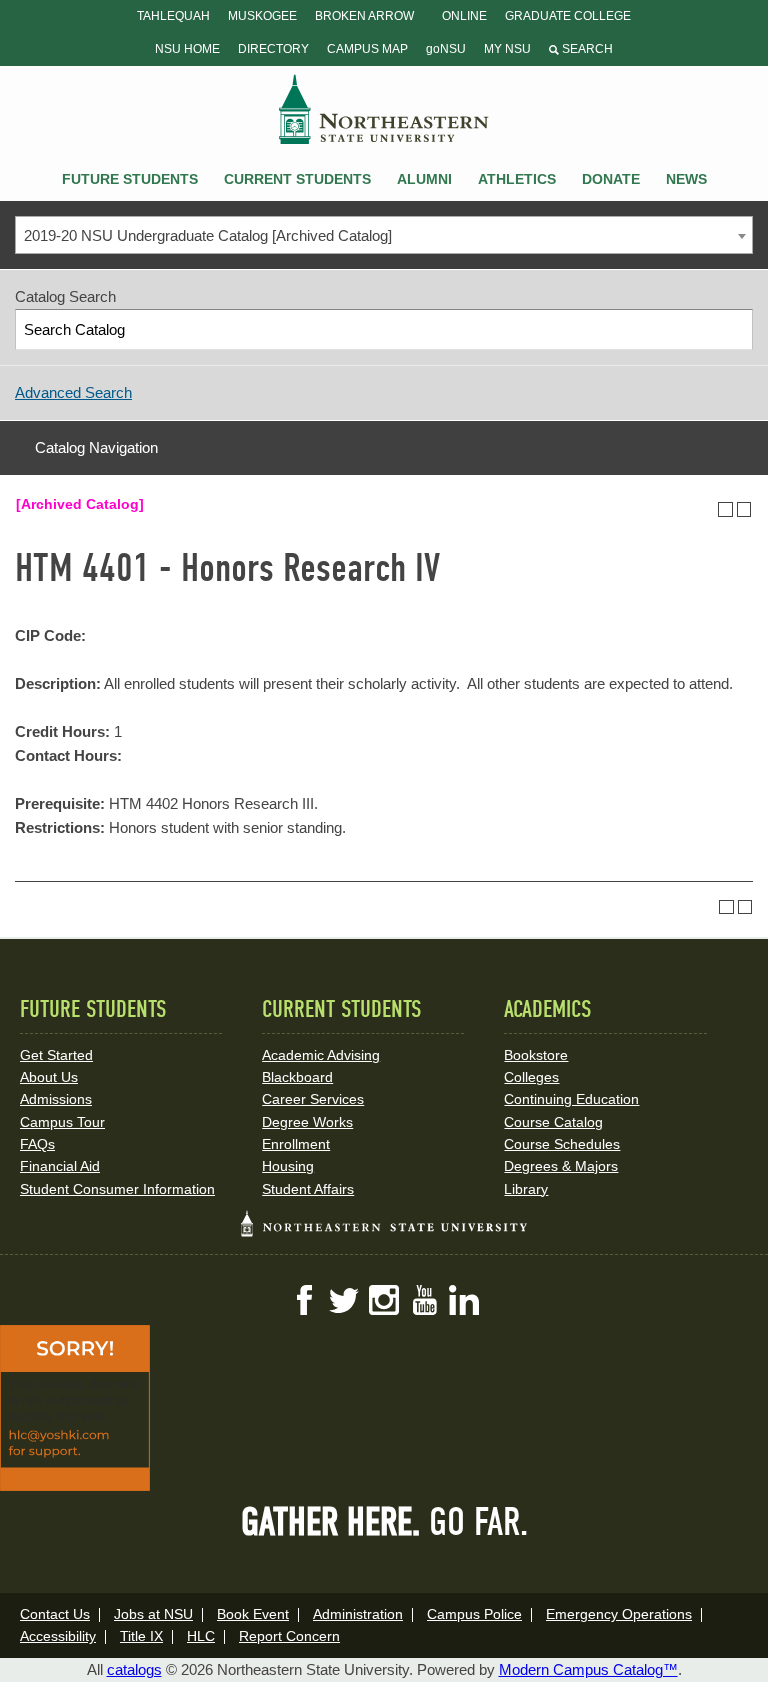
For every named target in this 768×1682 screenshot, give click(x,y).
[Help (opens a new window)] (744, 509)
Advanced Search (73, 392)
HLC (201, 1636)
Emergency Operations (619, 1614)
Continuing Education (571, 1099)
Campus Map (367, 49)
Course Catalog (553, 1122)
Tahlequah (173, 16)
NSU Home (187, 49)
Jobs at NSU (153, 1614)
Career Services (313, 1099)
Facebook (304, 1300)
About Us (49, 1077)
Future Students (130, 179)
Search (586, 49)
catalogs (134, 1669)
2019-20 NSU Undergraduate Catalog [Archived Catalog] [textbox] (208, 235)
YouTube (424, 1300)
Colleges (531, 1077)
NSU (384, 109)
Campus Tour (62, 1122)
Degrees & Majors (561, 1166)
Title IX (141, 1636)
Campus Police (474, 1614)
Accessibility (58, 1636)
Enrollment (296, 1144)
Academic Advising (321, 1055)
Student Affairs (308, 1189)
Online (464, 16)
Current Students (297, 179)
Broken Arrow (364, 16)
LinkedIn (464, 1300)
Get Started (56, 1055)
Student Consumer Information (117, 1189)
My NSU (507, 49)
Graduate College (568, 16)
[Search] (733, 329)
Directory (273, 49)
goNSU (446, 49)
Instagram (384, 1300)
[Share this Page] (707, 509)
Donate (611, 179)
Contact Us (55, 1614)
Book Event (253, 1614)
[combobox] (384, 235)
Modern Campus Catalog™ (588, 1669)
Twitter (344, 1300)
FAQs (37, 1144)
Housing (288, 1166)
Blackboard (297, 1077)
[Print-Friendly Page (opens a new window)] (725, 509)
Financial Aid (60, 1166)
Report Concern (289, 1636)
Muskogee (262, 16)
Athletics (517, 179)
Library (526, 1189)
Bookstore (536, 1055)
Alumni (424, 179)
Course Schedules (562, 1144)
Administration (358, 1614)
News (686, 179)
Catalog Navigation (96, 447)
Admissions (56, 1099)
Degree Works (307, 1122)
